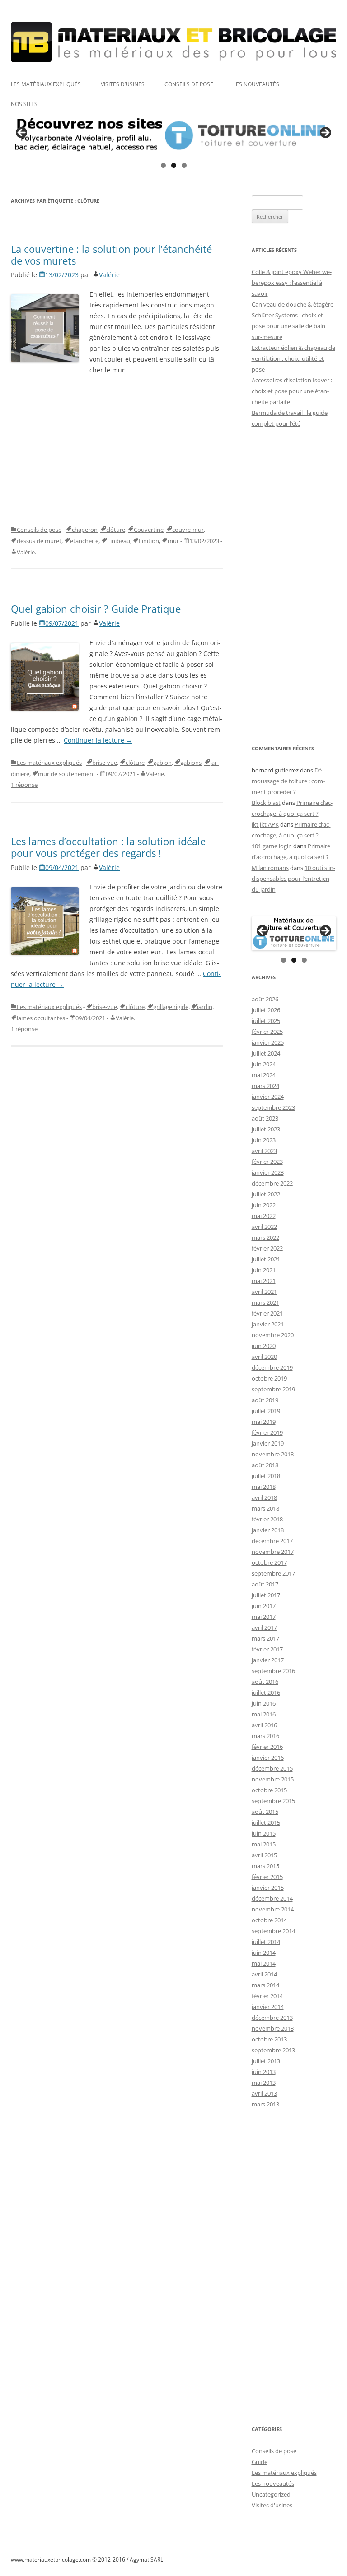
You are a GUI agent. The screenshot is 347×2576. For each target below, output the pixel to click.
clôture (116, 530)
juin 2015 (264, 1833)
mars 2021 (265, 1302)
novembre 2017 (273, 1552)
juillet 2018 (266, 1476)
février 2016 (267, 1747)
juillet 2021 (266, 1259)
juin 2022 (264, 1205)
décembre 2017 (272, 1541)
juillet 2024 (266, 1053)
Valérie (109, 275)
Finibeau (119, 541)
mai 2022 (264, 1216)
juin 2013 (264, 2072)
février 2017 (267, 1649)
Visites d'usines (272, 2505)
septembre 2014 (273, 1931)
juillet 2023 (266, 1129)
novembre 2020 (273, 1335)
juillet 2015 (266, 1823)
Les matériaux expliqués (46, 84)
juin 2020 (264, 1346)
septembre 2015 (273, 1801)
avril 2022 (264, 1227)
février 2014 (267, 1996)
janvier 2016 (268, 1758)
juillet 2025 (266, 1021)
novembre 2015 (273, 1779)
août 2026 (265, 999)
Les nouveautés (256, 84)
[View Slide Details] (173, 135)
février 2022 (267, 1248)
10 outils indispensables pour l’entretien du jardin (293, 879)
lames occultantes (41, 1018)
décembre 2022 (272, 1183)
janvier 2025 (268, 1042)
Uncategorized (271, 2494)
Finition (149, 541)
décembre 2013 (272, 2018)
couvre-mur (188, 530)
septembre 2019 (273, 1389)
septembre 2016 (273, 1671)
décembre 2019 (272, 1367)
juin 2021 (264, 1270)
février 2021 (267, 1313)
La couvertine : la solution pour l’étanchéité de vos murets (111, 255)
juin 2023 (264, 1140)
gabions (191, 763)
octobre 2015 (269, 1790)
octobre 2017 (269, 1562)
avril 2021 (264, 1292)
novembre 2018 (273, 1454)
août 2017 (265, 1584)
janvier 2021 (268, 1324)
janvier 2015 (268, 1888)
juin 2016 (264, 1703)
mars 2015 (265, 1866)
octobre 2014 (269, 1920)
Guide (260, 2462)
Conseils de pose (189, 84)
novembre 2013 (273, 2028)
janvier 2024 (268, 1097)
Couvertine (149, 530)
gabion (162, 763)
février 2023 (267, 1162)
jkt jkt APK (265, 824)
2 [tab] (174, 165)
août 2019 (265, 1400)
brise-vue (105, 763)
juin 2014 (264, 1953)
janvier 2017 (268, 1660)
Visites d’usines (123, 84)
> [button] (325, 133)
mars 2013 (265, 2104)
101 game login (272, 846)
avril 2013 (264, 2093)
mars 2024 (265, 1086)
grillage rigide (171, 1007)
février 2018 (267, 1519)
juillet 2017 (266, 1595)
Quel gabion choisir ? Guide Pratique (96, 609)
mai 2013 (264, 2083)
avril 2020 (264, 1357)
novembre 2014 (273, 1909)
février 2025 (267, 1032)
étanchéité (84, 541)
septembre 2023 (273, 1107)
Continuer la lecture (98, 740)
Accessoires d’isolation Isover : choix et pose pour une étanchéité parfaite (292, 391)
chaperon (85, 530)
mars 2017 (265, 1638)
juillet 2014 (266, 1942)
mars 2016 (265, 1736)
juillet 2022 (266, 1194)
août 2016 (265, 1682)
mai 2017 (264, 1617)
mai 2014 (264, 1963)
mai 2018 (264, 1487)
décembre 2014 (272, 1898)
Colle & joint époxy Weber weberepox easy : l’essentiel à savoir (292, 283)
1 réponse (24, 785)
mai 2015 (264, 1844)
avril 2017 (264, 1627)
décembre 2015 (272, 1768)
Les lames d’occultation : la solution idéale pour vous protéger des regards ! (108, 847)
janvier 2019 (268, 1443)
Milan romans (270, 868)
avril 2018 (264, 1497)
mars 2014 (265, 1985)
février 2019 (267, 1432)
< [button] (22, 133)
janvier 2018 (268, 1530)
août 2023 (265, 1118)
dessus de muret (39, 541)
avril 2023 (264, 1151)
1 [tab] (163, 165)
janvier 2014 (268, 2007)
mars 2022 (265, 1237)
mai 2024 (264, 1075)
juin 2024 (264, 1064)
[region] (173, 135)
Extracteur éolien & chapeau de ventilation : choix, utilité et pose (293, 358)
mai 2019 (264, 1422)
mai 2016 (264, 1714)
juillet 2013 (266, 2061)
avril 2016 (264, 1725)
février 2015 (267, 1877)
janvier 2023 (268, 1172)
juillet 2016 (266, 1693)
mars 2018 (265, 1508)
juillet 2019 (266, 1411)
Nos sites (24, 104)
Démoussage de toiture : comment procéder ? (288, 781)
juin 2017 (264, 1606)
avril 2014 (264, 1974)
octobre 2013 (269, 2039)
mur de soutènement (67, 774)
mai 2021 (264, 1281)
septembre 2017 (273, 1573)
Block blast (266, 803)
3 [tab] (184, 165)
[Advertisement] (117, 450)
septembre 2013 (273, 2050)
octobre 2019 (269, 1378)
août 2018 (265, 1465)
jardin (205, 1007)
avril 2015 (264, 1855)
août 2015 (265, 1812)
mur (173, 541)
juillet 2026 (266, 1010)
